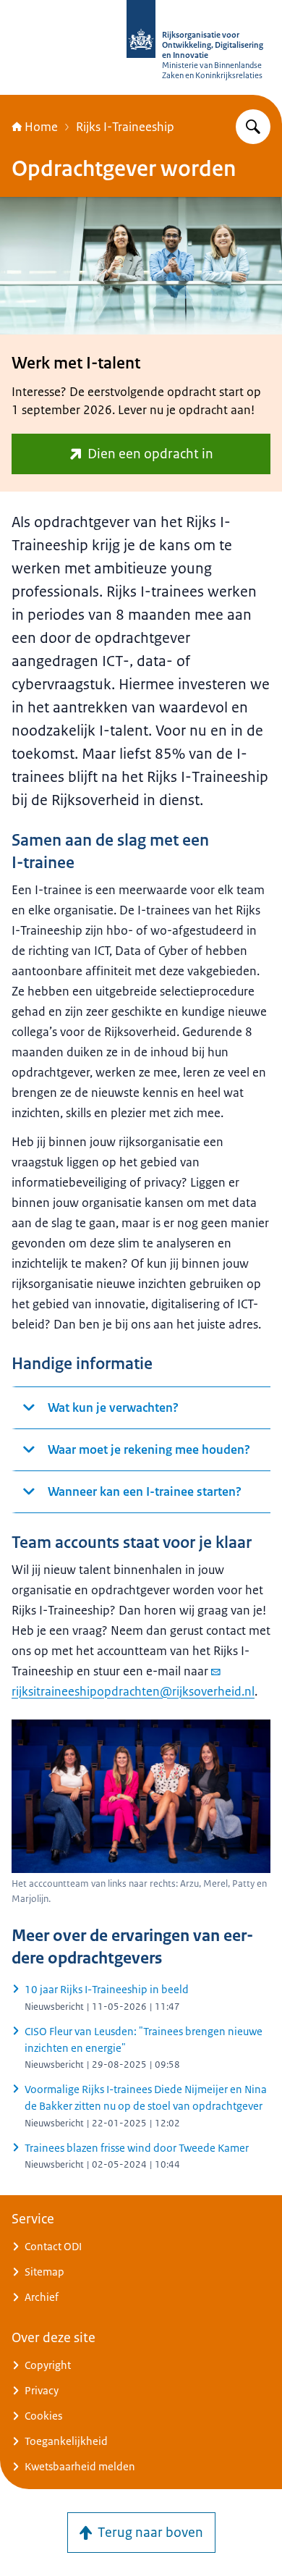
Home (41, 127)
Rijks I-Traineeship (125, 127)
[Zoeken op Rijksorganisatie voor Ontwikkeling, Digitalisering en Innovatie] (253, 127)
